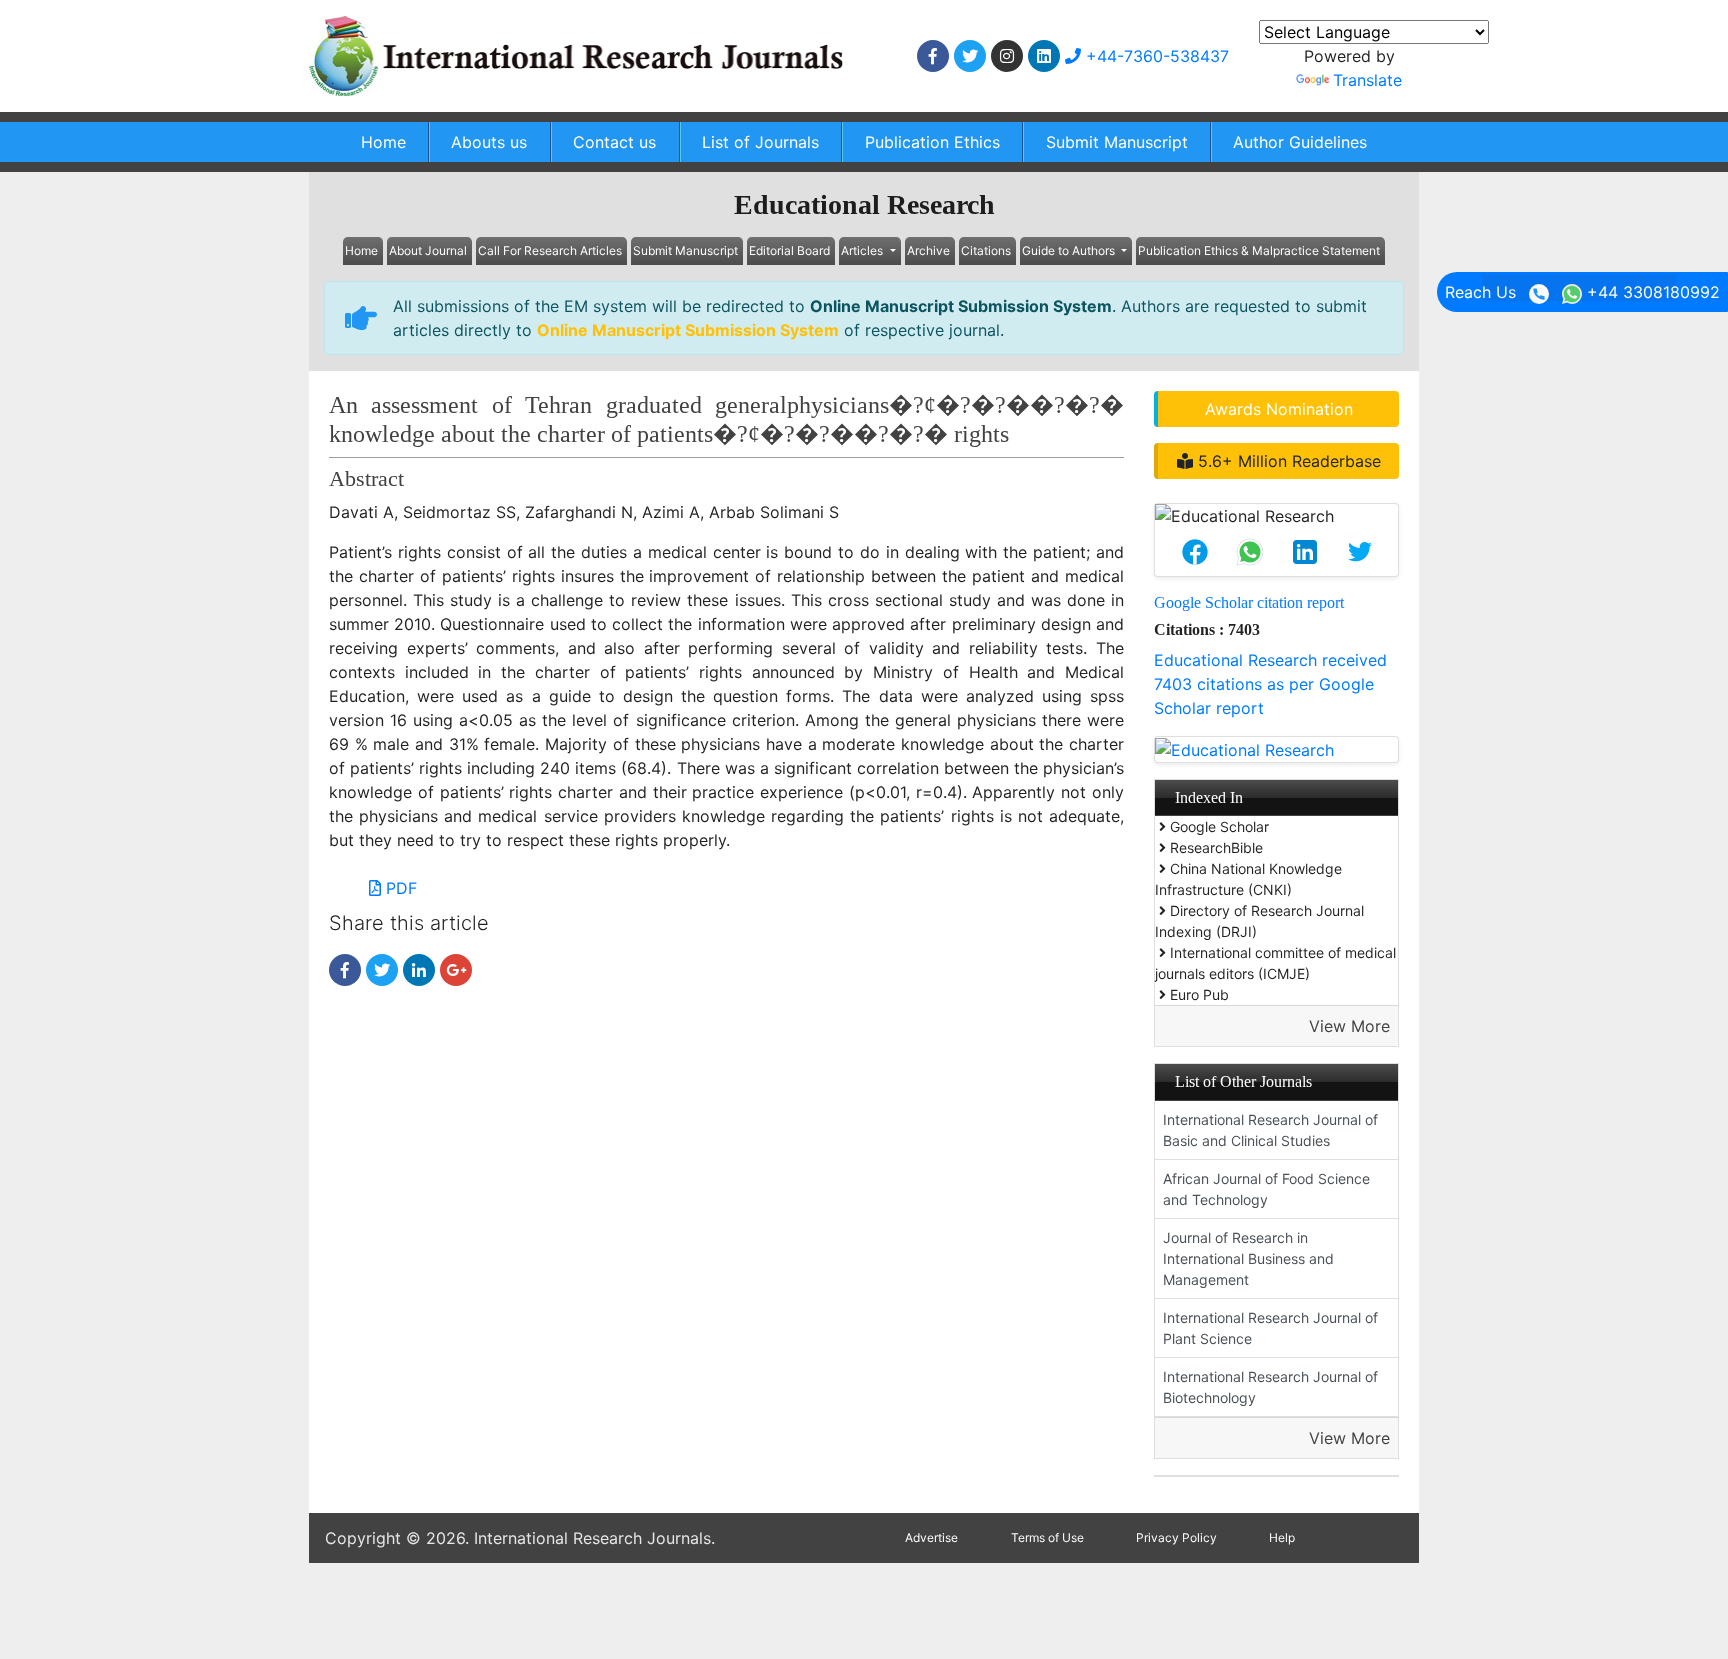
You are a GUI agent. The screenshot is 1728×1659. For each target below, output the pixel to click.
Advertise (931, 1537)
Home (383, 142)
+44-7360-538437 (1155, 56)
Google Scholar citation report (1249, 602)
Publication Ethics (932, 142)
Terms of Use (1047, 1537)
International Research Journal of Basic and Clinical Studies (1270, 1130)
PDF (399, 888)
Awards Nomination (1279, 409)
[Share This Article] (1194, 552)
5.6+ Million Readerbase (1287, 461)
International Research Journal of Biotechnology (1270, 1387)
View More (1349, 1026)
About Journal (428, 250)
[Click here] (933, 56)
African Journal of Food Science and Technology (1266, 1189)
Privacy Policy (1176, 1537)
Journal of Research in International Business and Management (1248, 1258)
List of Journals (760, 142)
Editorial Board (789, 250)
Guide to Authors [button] (1070, 250)
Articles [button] (863, 250)
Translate (1367, 80)
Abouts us (489, 142)
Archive (928, 250)
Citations (986, 250)
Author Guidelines (1300, 142)
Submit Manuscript (1117, 142)
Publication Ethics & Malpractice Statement (1259, 250)
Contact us (614, 142)
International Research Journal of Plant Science (1270, 1328)
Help (1282, 1537)
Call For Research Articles (550, 250)
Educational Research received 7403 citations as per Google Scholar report (1270, 684)
